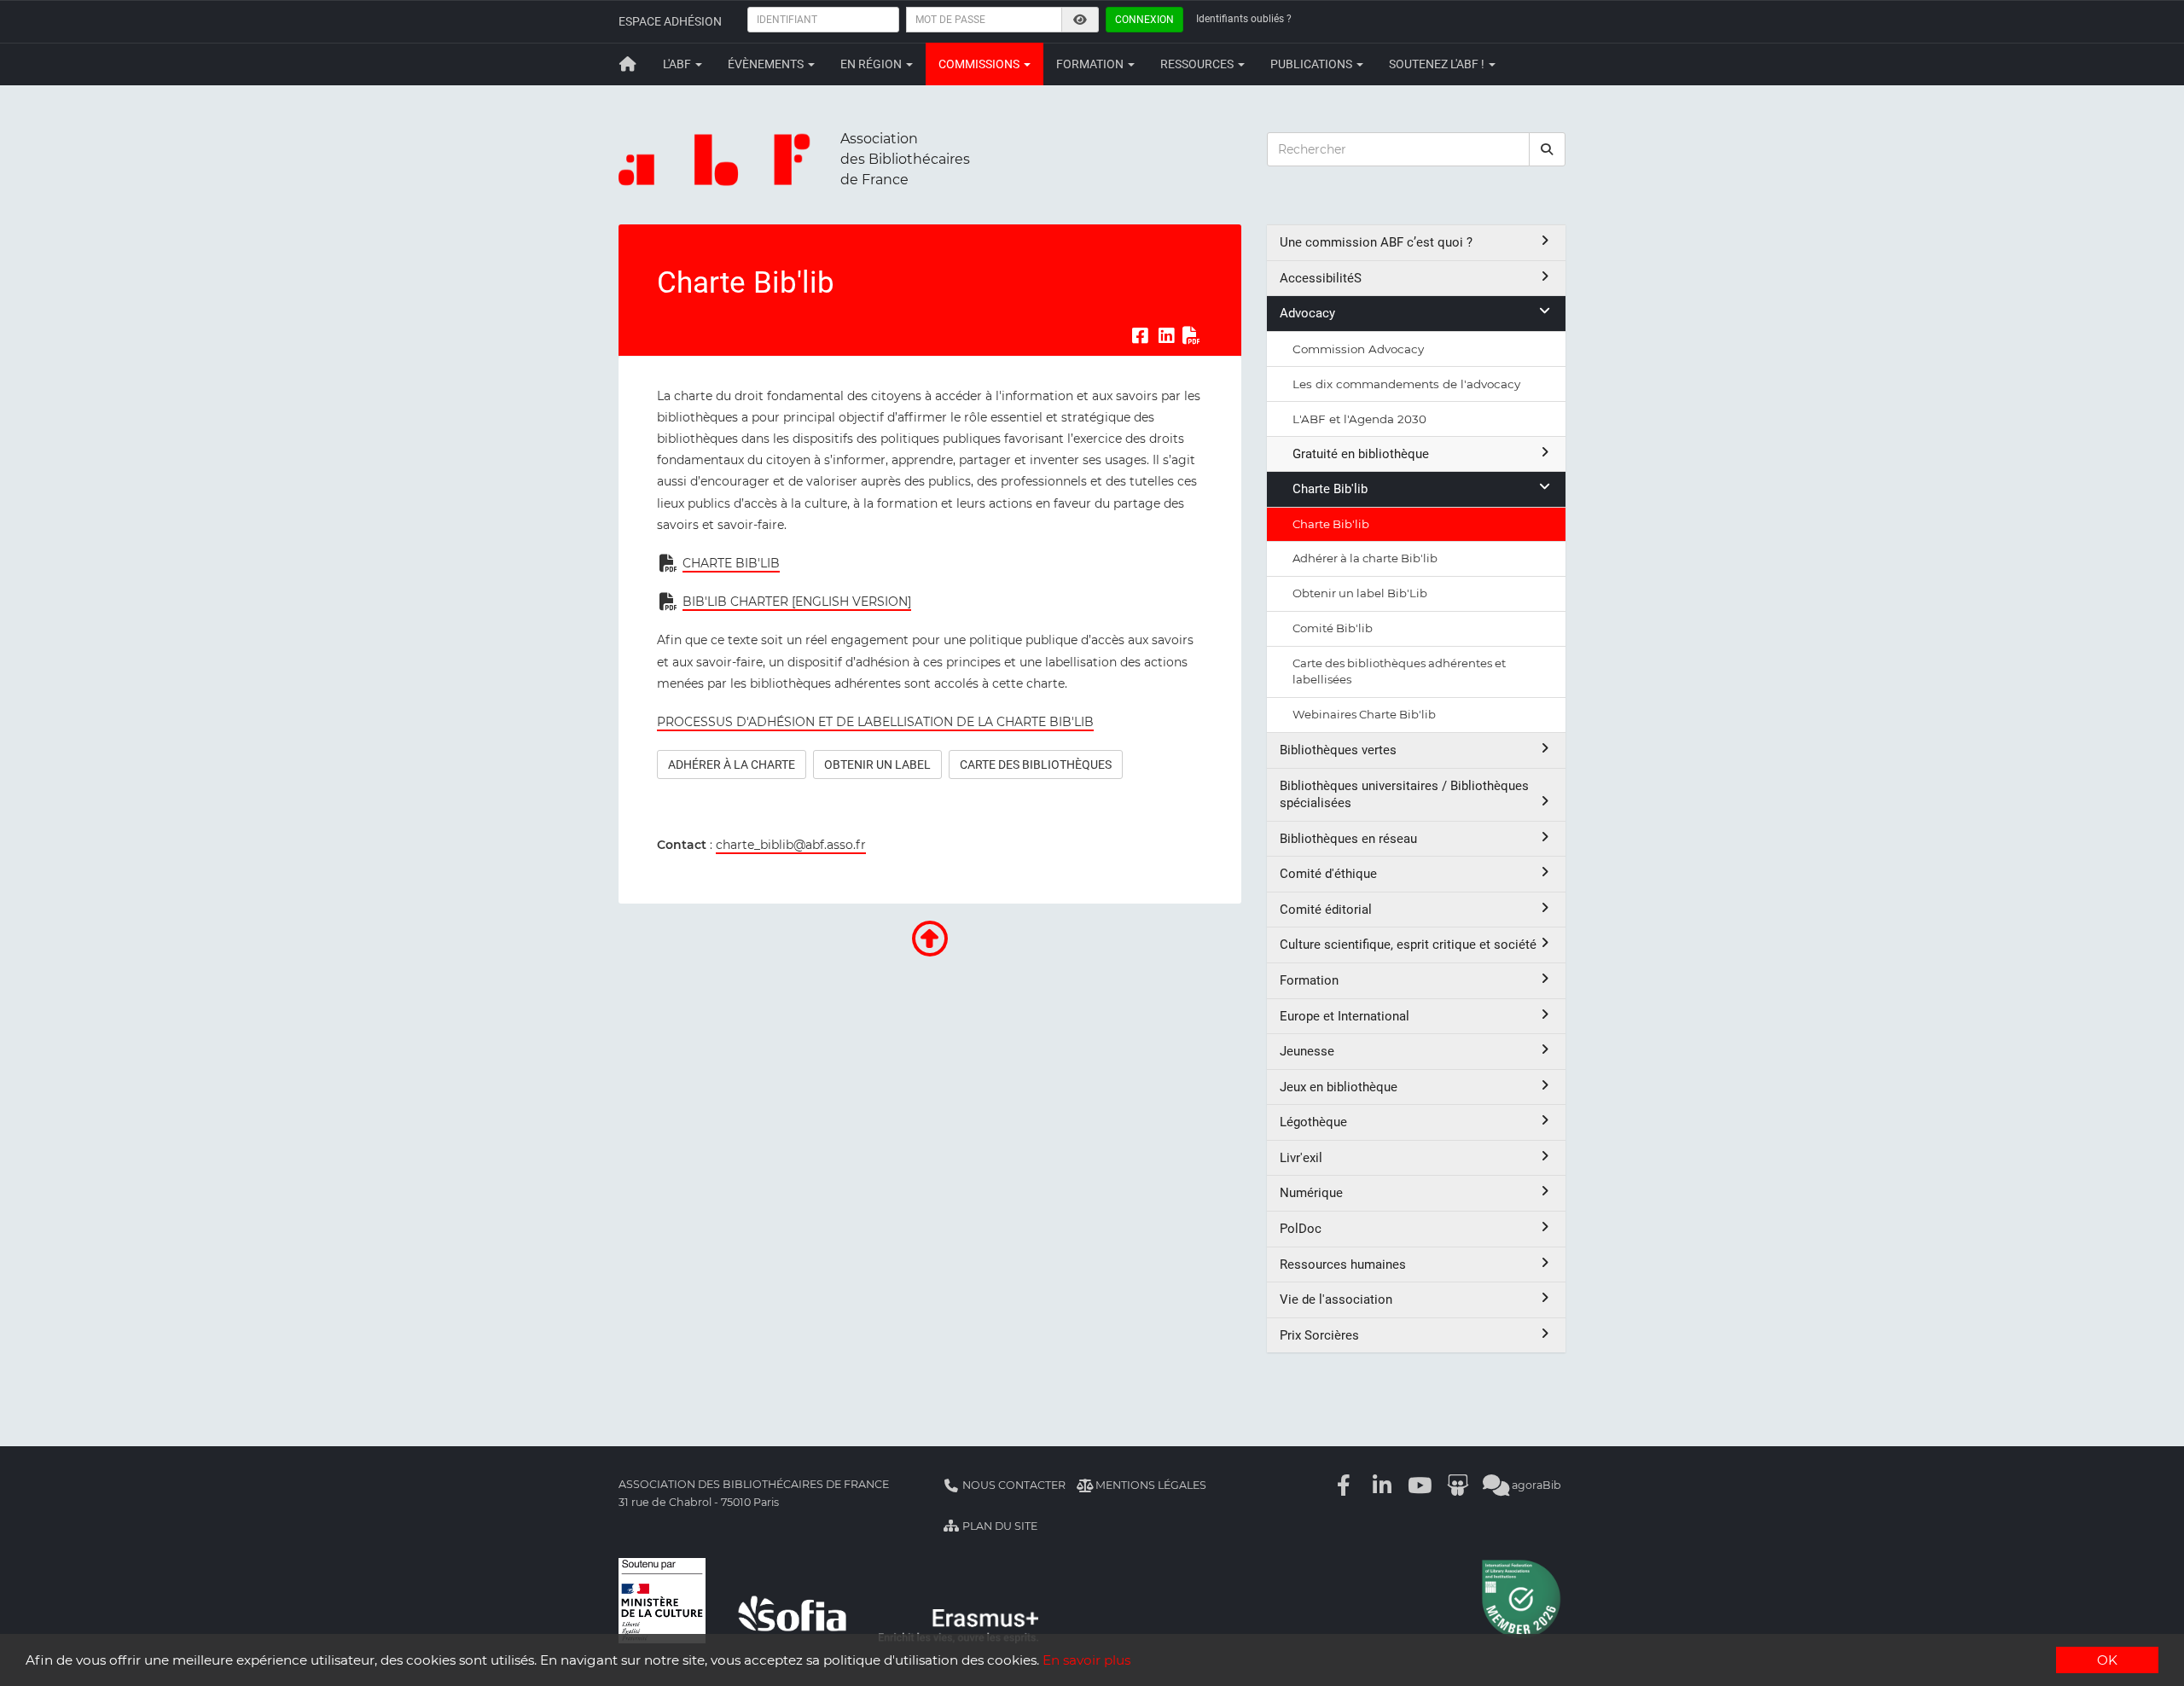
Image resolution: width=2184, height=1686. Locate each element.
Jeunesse (1307, 1051)
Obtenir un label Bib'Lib (1360, 593)
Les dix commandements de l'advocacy (1406, 384)
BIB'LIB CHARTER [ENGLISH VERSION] (797, 602)
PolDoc (1301, 1229)
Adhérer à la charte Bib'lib (1365, 558)
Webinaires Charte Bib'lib (1364, 714)
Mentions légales (1150, 1485)
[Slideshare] (1458, 1485)
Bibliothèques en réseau (1348, 839)
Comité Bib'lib (1333, 628)
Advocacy (1307, 313)
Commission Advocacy (1358, 349)
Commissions (980, 64)
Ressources (1198, 64)
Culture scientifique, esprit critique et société (1408, 945)
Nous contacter (1013, 1485)
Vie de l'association (1336, 1299)
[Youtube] (1420, 1485)
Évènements (767, 64)
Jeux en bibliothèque (1339, 1087)
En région (872, 64)
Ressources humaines (1343, 1264)
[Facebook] (1345, 1485)
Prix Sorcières (1319, 1335)
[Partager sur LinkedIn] (1166, 336)
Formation (1091, 64)
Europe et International (1345, 1016)
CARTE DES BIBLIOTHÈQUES (1036, 765)
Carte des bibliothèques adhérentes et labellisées (1399, 671)
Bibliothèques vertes (1338, 750)
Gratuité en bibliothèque (1361, 454)
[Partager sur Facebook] (1140, 336)
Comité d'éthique (1328, 874)
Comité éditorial (1326, 910)
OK (2107, 1660)
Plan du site (999, 1526)
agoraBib (1535, 1485)
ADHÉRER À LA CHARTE (732, 765)
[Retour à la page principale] (628, 64)
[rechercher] (1548, 149)
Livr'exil (1301, 1158)
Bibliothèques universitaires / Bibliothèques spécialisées (1404, 795)
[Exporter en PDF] (1192, 336)
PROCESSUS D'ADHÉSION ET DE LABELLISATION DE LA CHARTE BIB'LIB (875, 722)
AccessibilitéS (1321, 278)
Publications (1313, 64)
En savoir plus (1086, 1660)
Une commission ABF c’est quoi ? (1376, 242)
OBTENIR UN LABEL (877, 765)
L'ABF (678, 64)
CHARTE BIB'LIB (731, 563)
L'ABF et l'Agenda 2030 (1359, 419)
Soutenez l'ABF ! (1438, 64)
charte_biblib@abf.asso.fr (791, 845)
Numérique (1311, 1193)
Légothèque (1313, 1122)
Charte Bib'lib (1330, 489)
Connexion (1144, 20)
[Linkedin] (1382, 1485)
